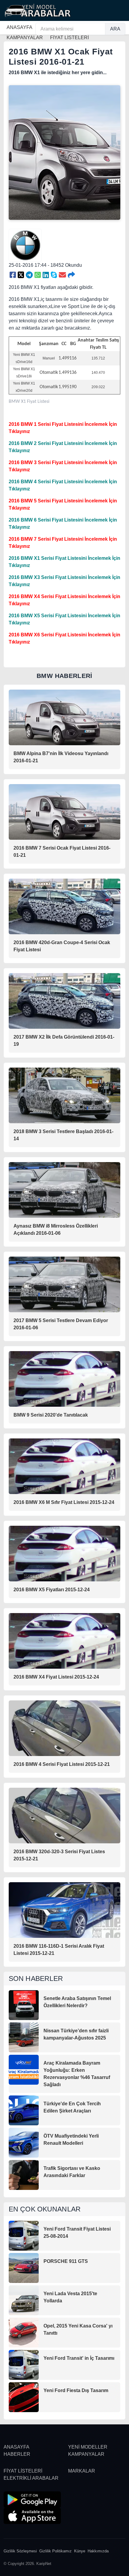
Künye (80, 2551)
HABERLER (17, 2454)
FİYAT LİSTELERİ (23, 2471)
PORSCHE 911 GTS (66, 2261)
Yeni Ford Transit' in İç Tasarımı (79, 2358)
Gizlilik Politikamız (55, 2551)
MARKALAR (82, 2471)
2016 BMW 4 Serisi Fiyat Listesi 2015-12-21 (62, 1764)
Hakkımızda (98, 2551)
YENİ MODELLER (88, 2447)
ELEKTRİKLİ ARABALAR (31, 2478)
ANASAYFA (19, 27)
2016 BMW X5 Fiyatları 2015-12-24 (52, 1590)
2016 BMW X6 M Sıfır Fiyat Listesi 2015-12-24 (64, 1502)
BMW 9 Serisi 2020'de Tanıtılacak (51, 1415)
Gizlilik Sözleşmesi (20, 2551)
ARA (115, 29)
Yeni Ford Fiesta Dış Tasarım (76, 2390)
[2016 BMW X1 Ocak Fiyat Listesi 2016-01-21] (13, 275)
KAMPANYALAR (86, 2454)
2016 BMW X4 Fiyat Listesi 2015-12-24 (56, 1677)
